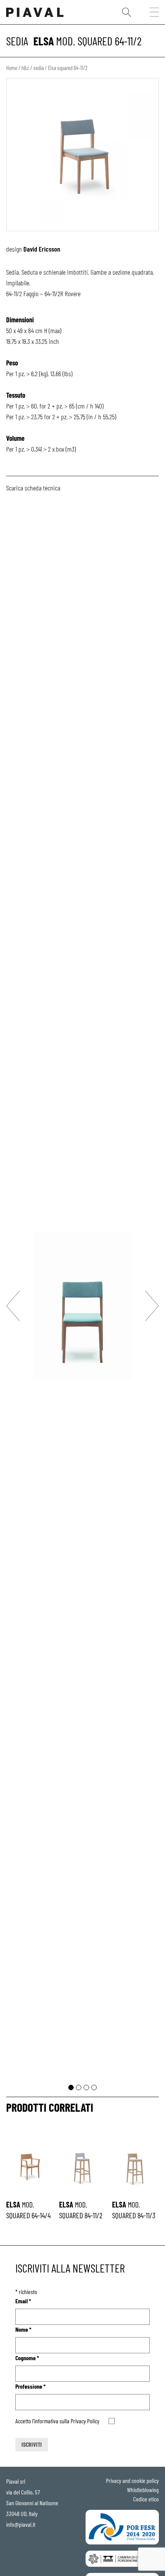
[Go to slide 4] (94, 2087)
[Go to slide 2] (79, 2087)
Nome (23, 2329)
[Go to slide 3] (86, 2087)
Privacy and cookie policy (132, 2480)
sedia (17, 41)
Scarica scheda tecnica (33, 488)
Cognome (27, 2358)
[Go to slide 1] (71, 2087)
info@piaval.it (21, 2524)
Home (12, 68)
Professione (31, 2386)
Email (23, 2301)
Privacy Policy (85, 2421)
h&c (25, 68)
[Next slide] (152, 1306)
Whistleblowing (143, 2490)
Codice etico (146, 2499)
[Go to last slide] (13, 1306)
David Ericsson (42, 249)
